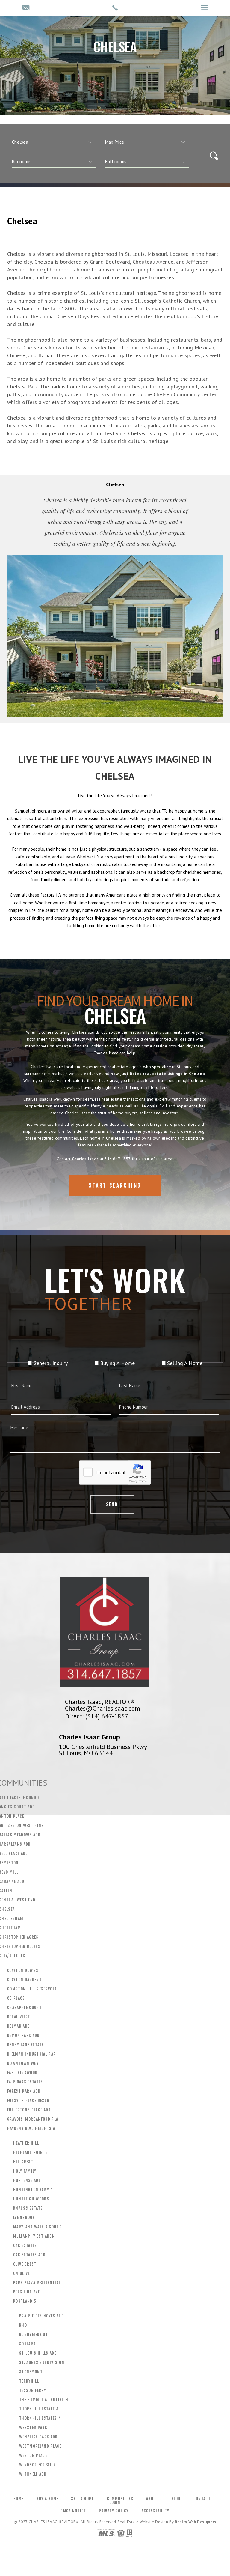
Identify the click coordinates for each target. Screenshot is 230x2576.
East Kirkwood (22, 2073)
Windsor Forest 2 (37, 2465)
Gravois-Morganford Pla (33, 2119)
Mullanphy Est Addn (34, 2236)
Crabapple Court (24, 2008)
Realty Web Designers (196, 2522)
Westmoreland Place (40, 2446)
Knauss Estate (28, 2208)
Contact (202, 2499)
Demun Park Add (24, 2035)
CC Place (16, 1998)
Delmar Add (19, 2026)
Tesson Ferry (33, 2390)
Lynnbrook (24, 2218)
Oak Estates (25, 2245)
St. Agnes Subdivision (42, 2362)
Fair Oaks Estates (25, 2082)
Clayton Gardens (24, 1980)
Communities (120, 2499)
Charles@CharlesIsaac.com (103, 1708)
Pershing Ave (27, 2292)
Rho (23, 2325)
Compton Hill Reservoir (32, 1989)
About (152, 2499)
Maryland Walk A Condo (37, 2227)
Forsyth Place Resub (28, 2101)
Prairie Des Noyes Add (41, 2316)
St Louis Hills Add (38, 2353)
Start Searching (115, 1185)
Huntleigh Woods (31, 2199)
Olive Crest (25, 2264)
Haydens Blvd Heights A (31, 2128)
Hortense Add (27, 2180)
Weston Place (33, 2455)
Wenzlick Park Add (38, 2437)
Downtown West (24, 2063)
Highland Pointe (30, 2152)
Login (115, 2503)
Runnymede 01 (33, 2335)
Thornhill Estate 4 (39, 2409)
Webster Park (33, 2428)
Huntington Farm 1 (33, 2190)
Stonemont (31, 2372)
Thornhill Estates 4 (40, 2418)
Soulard (27, 2344)
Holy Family (25, 2171)
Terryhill (29, 2381)
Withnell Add (33, 2474)
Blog (176, 2499)
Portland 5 (25, 2301)
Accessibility (156, 2511)
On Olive (22, 2273)
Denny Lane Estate (25, 2045)
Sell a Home (82, 2499)
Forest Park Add (24, 2091)
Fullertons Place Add (29, 2110)
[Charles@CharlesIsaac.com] (26, 8)
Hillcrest (23, 2162)
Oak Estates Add (29, 2255)
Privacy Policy (114, 2511)
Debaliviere (19, 2017)
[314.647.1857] (115, 8)
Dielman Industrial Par (31, 2054)
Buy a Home (47, 2499)
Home (18, 2499)
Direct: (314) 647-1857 (97, 1716)
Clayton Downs (23, 1970)
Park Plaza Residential (37, 2283)
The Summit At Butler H (44, 2400)
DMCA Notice (73, 2511)
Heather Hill (26, 2143)
